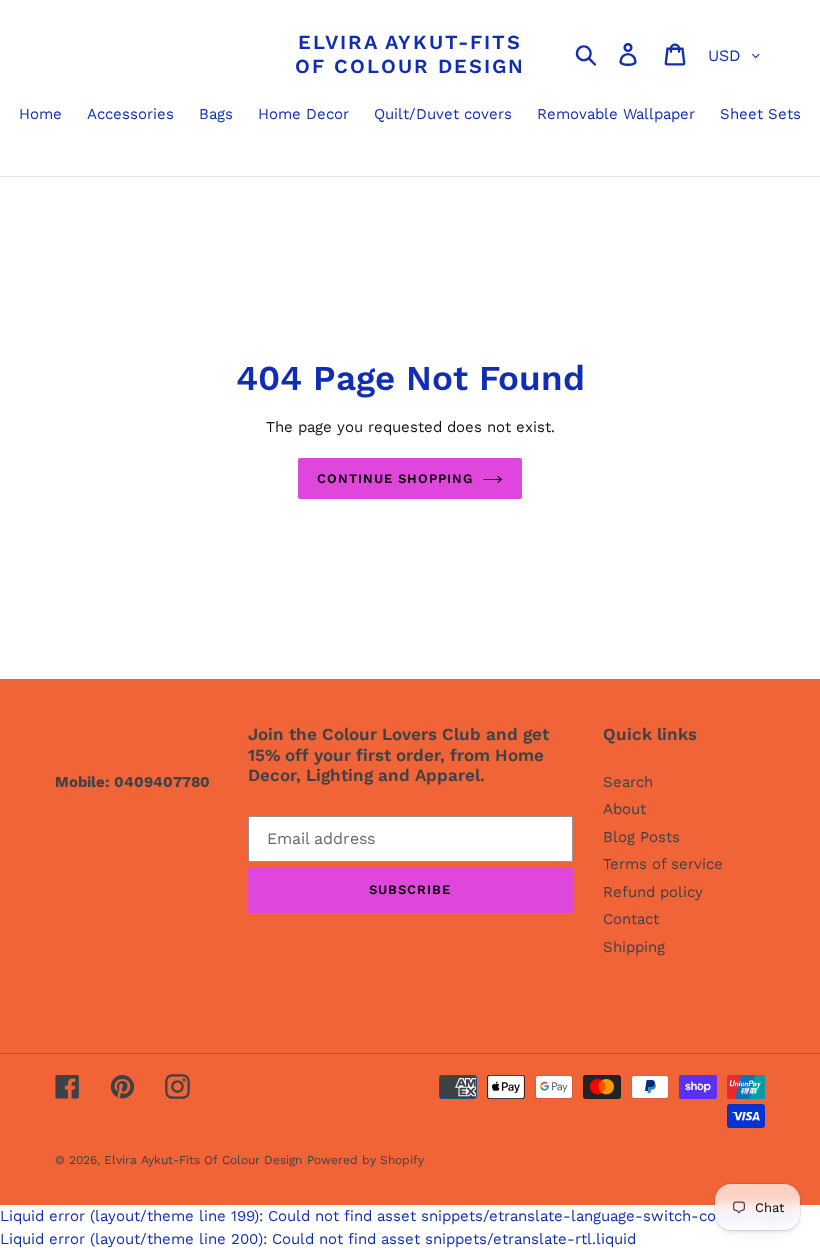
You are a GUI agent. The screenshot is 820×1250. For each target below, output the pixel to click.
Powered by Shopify (365, 1160)
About (624, 809)
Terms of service (663, 864)
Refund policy (653, 892)
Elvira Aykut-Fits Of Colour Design (410, 54)
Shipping (634, 947)
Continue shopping (395, 478)
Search (628, 782)
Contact (631, 919)
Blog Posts (641, 837)
